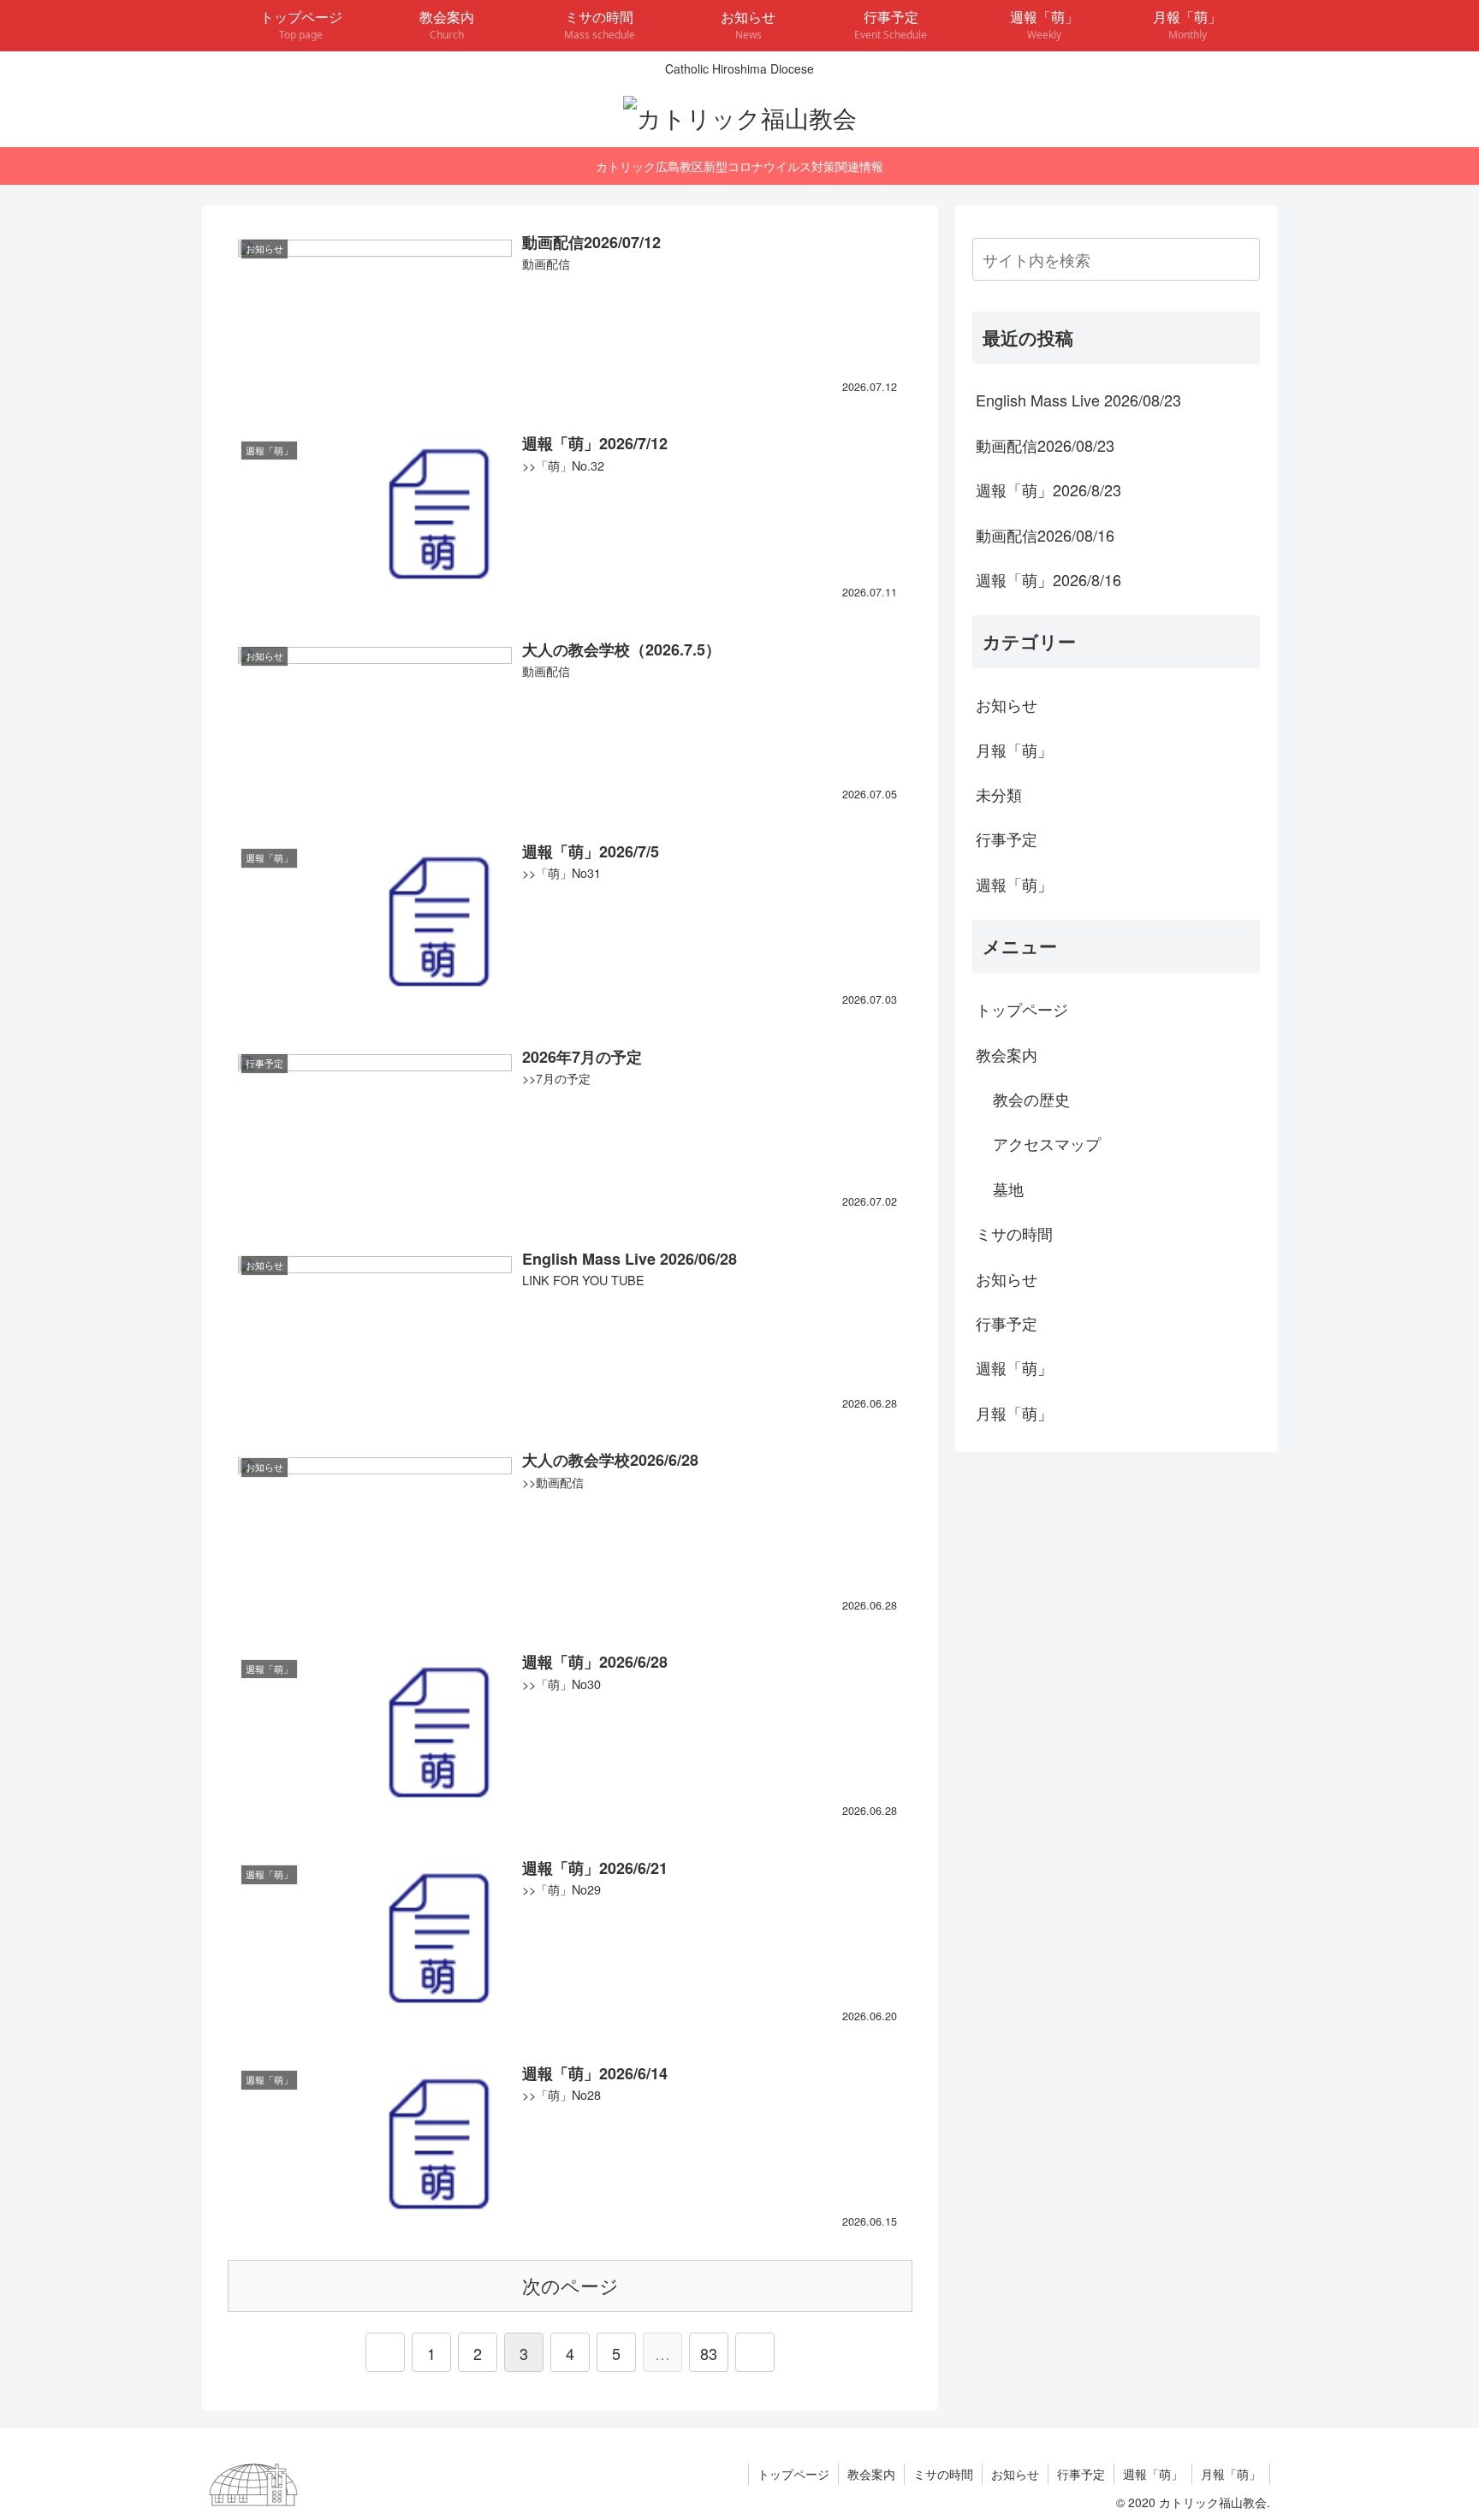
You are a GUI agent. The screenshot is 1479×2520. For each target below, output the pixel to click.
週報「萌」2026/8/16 (1048, 579)
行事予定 (1007, 839)
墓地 (1008, 1189)
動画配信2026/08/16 (1045, 535)
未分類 (999, 794)
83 (709, 2353)
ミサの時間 (1014, 1233)
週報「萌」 (1014, 884)
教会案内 (1007, 1054)
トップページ (1022, 1009)
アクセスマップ (1047, 1143)
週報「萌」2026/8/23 (1048, 489)
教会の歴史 (1031, 1099)
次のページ (570, 2285)
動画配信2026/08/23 (1045, 445)
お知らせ (1007, 704)
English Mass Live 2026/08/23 (1078, 400)
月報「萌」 (1014, 750)
